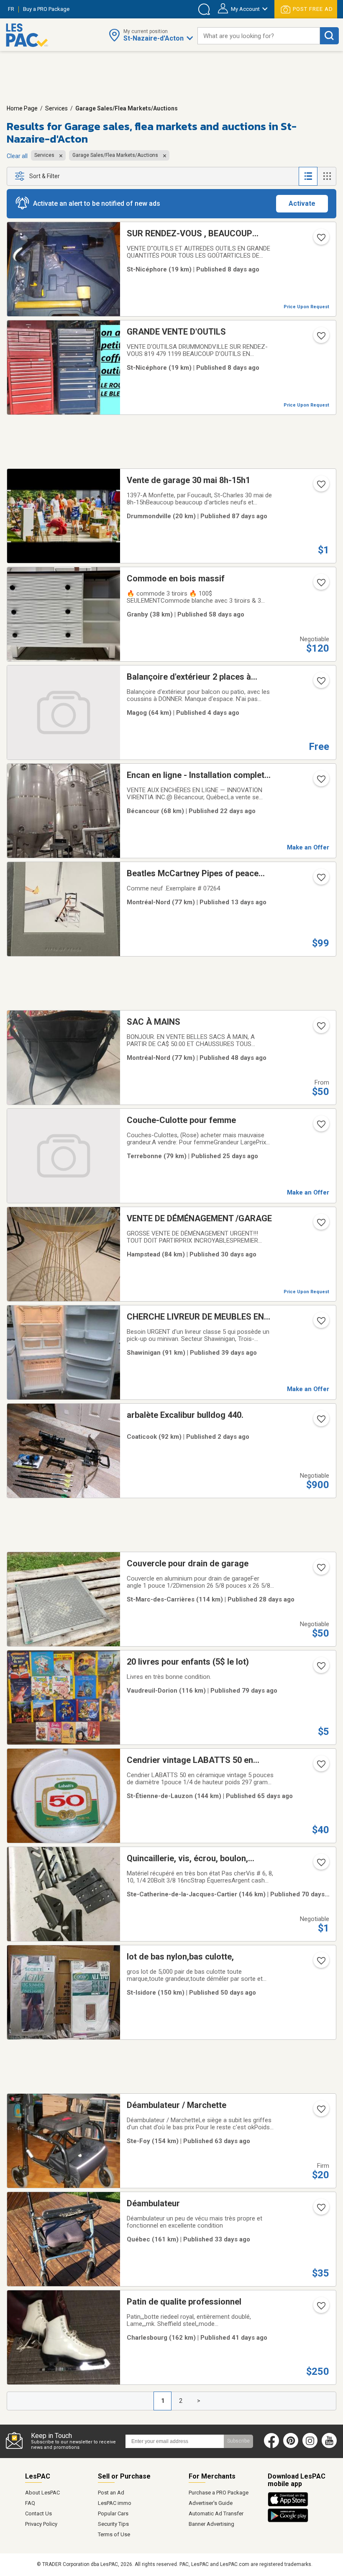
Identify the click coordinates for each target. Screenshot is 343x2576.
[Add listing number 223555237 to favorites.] (320, 2112)
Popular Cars (113, 2513)
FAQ (30, 2503)
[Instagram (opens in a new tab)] (310, 2446)
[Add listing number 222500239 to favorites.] (320, 1422)
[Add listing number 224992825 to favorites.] (320, 782)
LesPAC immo (115, 2503)
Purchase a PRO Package (219, 2493)
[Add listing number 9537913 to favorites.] (320, 1963)
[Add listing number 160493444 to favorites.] (320, 1570)
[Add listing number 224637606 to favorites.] (320, 1225)
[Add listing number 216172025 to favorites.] (320, 1323)
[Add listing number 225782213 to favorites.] (320, 683)
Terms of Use (114, 2534)
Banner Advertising (211, 2524)
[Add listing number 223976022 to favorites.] (320, 1028)
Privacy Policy (41, 2524)
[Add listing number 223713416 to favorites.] (320, 585)
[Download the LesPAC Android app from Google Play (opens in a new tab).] (288, 2521)
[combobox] (259, 36)
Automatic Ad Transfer (216, 2513)
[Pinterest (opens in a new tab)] (291, 2446)
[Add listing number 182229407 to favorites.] (320, 2308)
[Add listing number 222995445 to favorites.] (320, 1668)
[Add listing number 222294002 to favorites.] (320, 338)
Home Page (22, 108)
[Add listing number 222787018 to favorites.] (320, 487)
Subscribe (238, 2441)
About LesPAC (42, 2493)
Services (56, 108)
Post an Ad (111, 2493)
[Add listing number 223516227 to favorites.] (320, 1767)
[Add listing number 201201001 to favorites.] (320, 880)
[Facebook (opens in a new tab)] (271, 2446)
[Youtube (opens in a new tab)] (331, 2446)
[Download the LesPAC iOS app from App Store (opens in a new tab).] (290, 2505)
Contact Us (38, 2513)
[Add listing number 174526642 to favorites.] (320, 1865)
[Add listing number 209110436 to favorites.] (320, 240)
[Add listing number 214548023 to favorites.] (320, 2210)
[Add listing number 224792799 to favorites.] (320, 1127)
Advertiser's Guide (211, 2503)
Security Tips (113, 2524)
